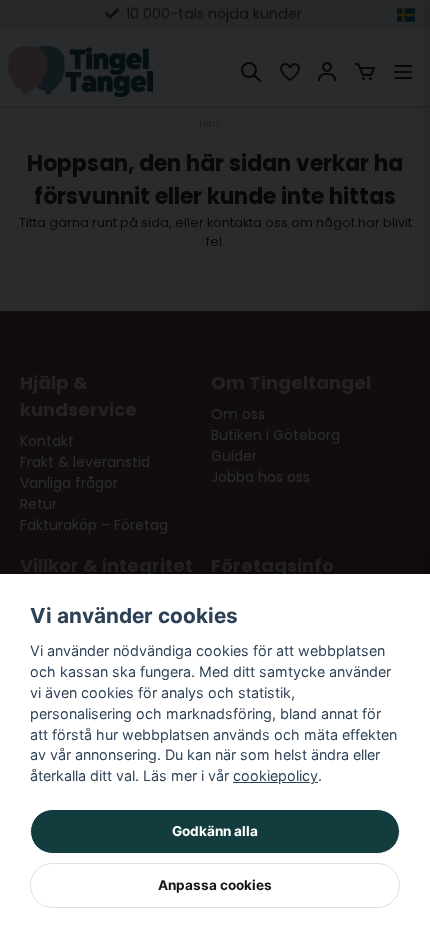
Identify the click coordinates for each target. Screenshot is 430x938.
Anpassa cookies (215, 885)
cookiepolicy (275, 775)
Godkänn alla (215, 831)
